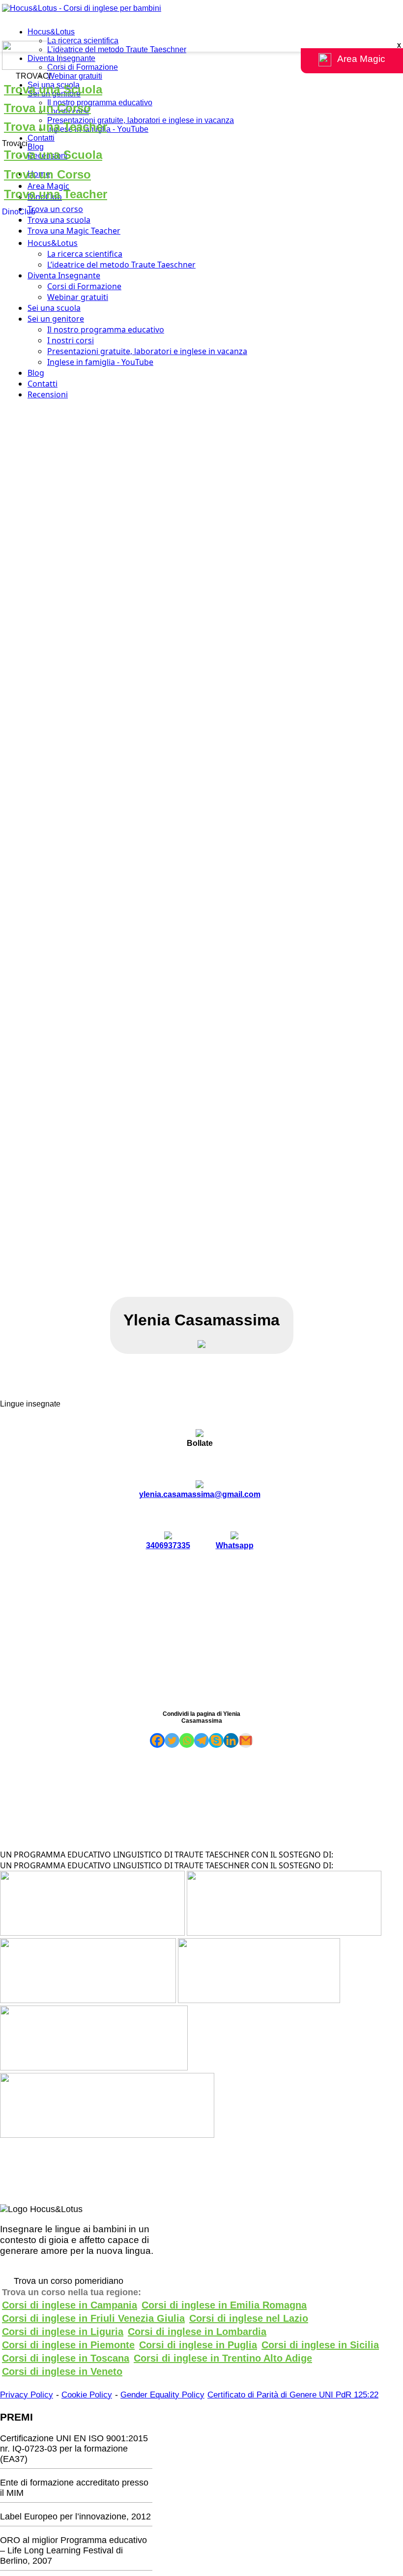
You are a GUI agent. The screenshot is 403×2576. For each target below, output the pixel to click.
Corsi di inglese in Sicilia (320, 2345)
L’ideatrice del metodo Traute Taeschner (117, 49)
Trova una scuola (59, 220)
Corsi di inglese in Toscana (66, 2358)
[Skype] (216, 1740)
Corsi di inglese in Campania (70, 2305)
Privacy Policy (27, 2395)
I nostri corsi (71, 340)
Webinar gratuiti (75, 76)
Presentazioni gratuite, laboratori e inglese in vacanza (141, 120)
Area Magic (48, 186)
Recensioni (48, 394)
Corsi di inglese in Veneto (62, 2371)
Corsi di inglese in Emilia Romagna (224, 2305)
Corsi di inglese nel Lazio (249, 2318)
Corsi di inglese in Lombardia (197, 2332)
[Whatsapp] (187, 1740)
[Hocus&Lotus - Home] (82, 8)
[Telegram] (201, 1740)
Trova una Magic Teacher (74, 231)
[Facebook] (157, 1740)
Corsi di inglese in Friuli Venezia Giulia (93, 2318)
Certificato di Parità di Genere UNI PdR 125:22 (293, 2395)
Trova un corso (55, 209)
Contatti (41, 138)
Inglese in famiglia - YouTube (100, 362)
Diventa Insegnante (61, 58)
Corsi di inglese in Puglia (198, 2345)
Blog (36, 147)
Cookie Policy (87, 2395)
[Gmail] (246, 1740)
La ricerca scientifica (83, 41)
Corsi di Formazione (83, 67)
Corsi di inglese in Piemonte (68, 2345)
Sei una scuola (54, 308)
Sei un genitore (56, 319)
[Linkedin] (231, 1740)
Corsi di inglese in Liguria (63, 2332)
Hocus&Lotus (51, 32)
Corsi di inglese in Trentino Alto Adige (223, 2358)
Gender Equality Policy (162, 2395)
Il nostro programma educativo (100, 103)
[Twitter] (172, 1740)
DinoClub (19, 212)
